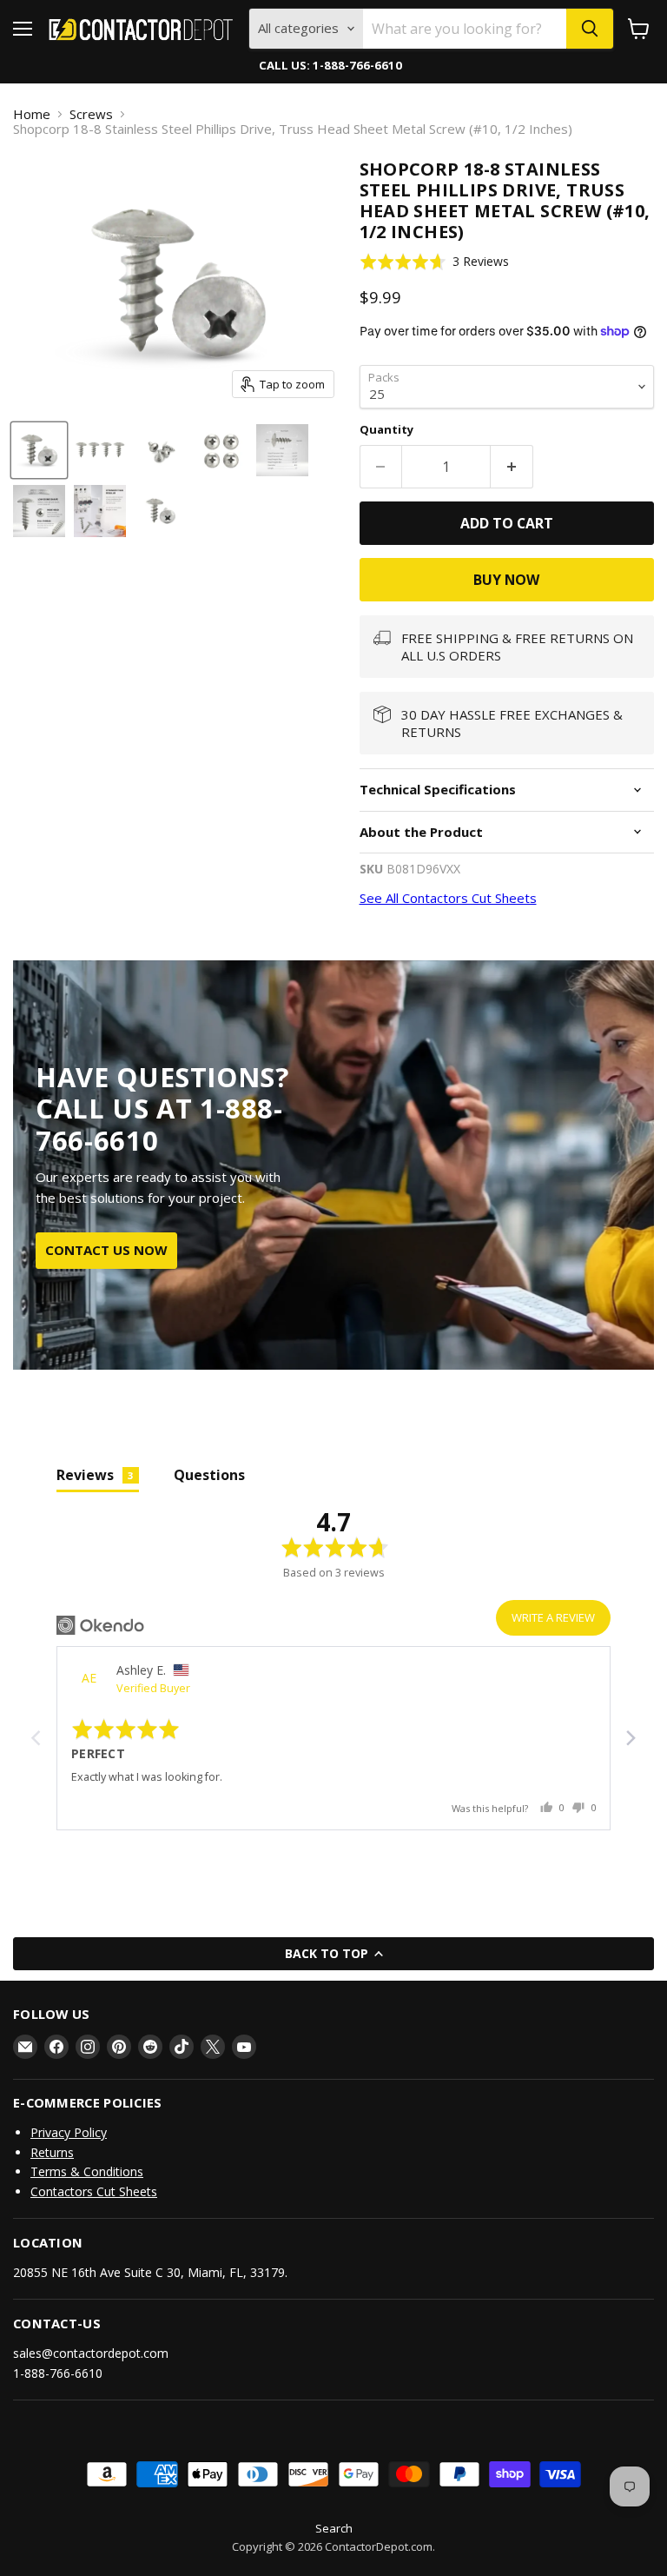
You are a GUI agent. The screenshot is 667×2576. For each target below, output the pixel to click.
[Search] (590, 29)
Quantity (386, 430)
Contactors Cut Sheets (94, 2191)
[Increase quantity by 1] (512, 467)
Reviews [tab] (95, 1475)
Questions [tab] (209, 1475)
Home (32, 114)
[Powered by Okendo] (100, 1625)
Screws (91, 114)
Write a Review (553, 1617)
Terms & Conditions (87, 2171)
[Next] (630, 1738)
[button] (435, 262)
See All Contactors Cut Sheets (448, 898)
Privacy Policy (69, 2132)
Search (334, 2528)
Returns (52, 2152)
